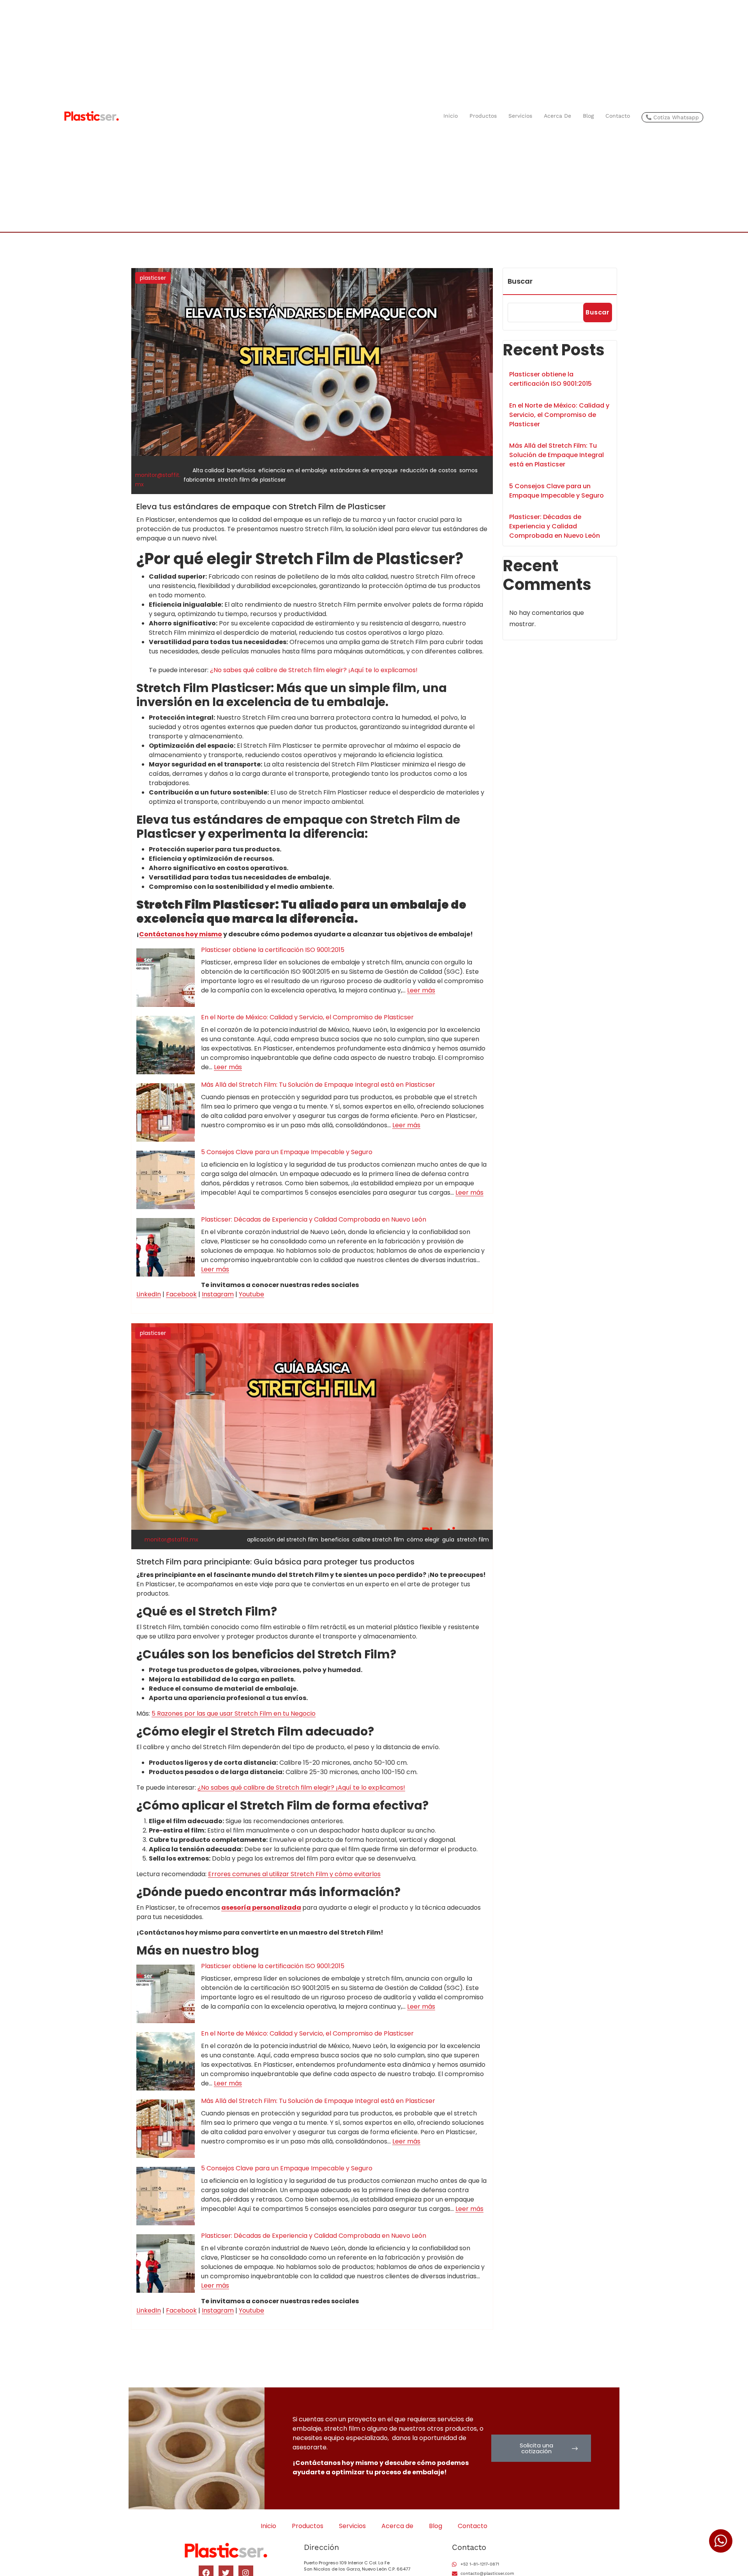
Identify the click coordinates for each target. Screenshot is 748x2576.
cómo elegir (423, 1540)
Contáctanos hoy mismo (181, 934)
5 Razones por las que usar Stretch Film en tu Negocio (234, 1714)
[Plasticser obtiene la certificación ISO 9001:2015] (166, 978)
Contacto (618, 116)
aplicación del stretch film (283, 1540)
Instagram (218, 1294)
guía (448, 1540)
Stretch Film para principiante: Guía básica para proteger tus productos (275, 1562)
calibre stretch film (378, 1540)
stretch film (473, 1540)
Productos (483, 116)
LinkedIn (149, 1294)
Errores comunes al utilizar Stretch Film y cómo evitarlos (294, 1874)
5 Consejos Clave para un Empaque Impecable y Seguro (287, 1152)
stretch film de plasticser (252, 480)
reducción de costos (429, 470)
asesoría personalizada (261, 1908)
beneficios (241, 470)
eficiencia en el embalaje (293, 470)
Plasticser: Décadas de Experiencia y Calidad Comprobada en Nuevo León (314, 1219)
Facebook (181, 1294)
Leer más (421, 990)
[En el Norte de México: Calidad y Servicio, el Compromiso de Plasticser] (166, 1045)
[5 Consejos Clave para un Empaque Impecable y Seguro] (166, 1180)
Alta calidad (208, 470)
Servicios (520, 116)
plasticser (153, 278)
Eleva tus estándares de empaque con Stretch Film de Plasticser (261, 507)
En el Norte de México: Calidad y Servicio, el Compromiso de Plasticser (307, 1017)
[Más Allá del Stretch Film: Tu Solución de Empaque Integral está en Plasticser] (166, 1112)
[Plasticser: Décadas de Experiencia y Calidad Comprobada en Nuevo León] (166, 1247)
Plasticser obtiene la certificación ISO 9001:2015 (273, 950)
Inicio (451, 116)
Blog (588, 116)
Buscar (520, 281)
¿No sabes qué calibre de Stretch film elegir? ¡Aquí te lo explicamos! (314, 670)
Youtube (251, 1294)
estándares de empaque (364, 470)
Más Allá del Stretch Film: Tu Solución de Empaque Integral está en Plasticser (318, 1085)
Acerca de (557, 116)
